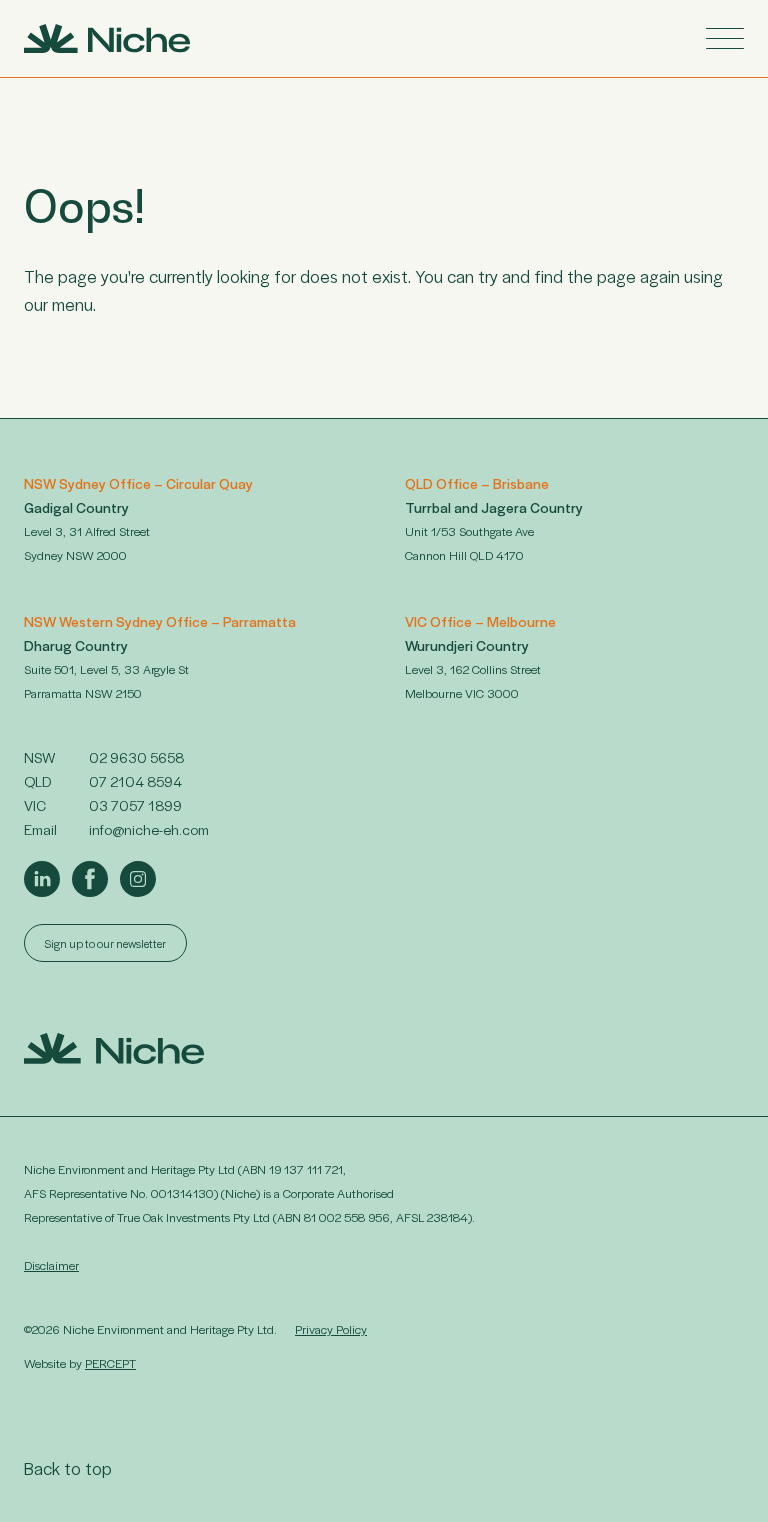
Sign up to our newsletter (105, 943)
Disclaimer (51, 1265)
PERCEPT (110, 1363)
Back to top (68, 1468)
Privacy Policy (331, 1329)
